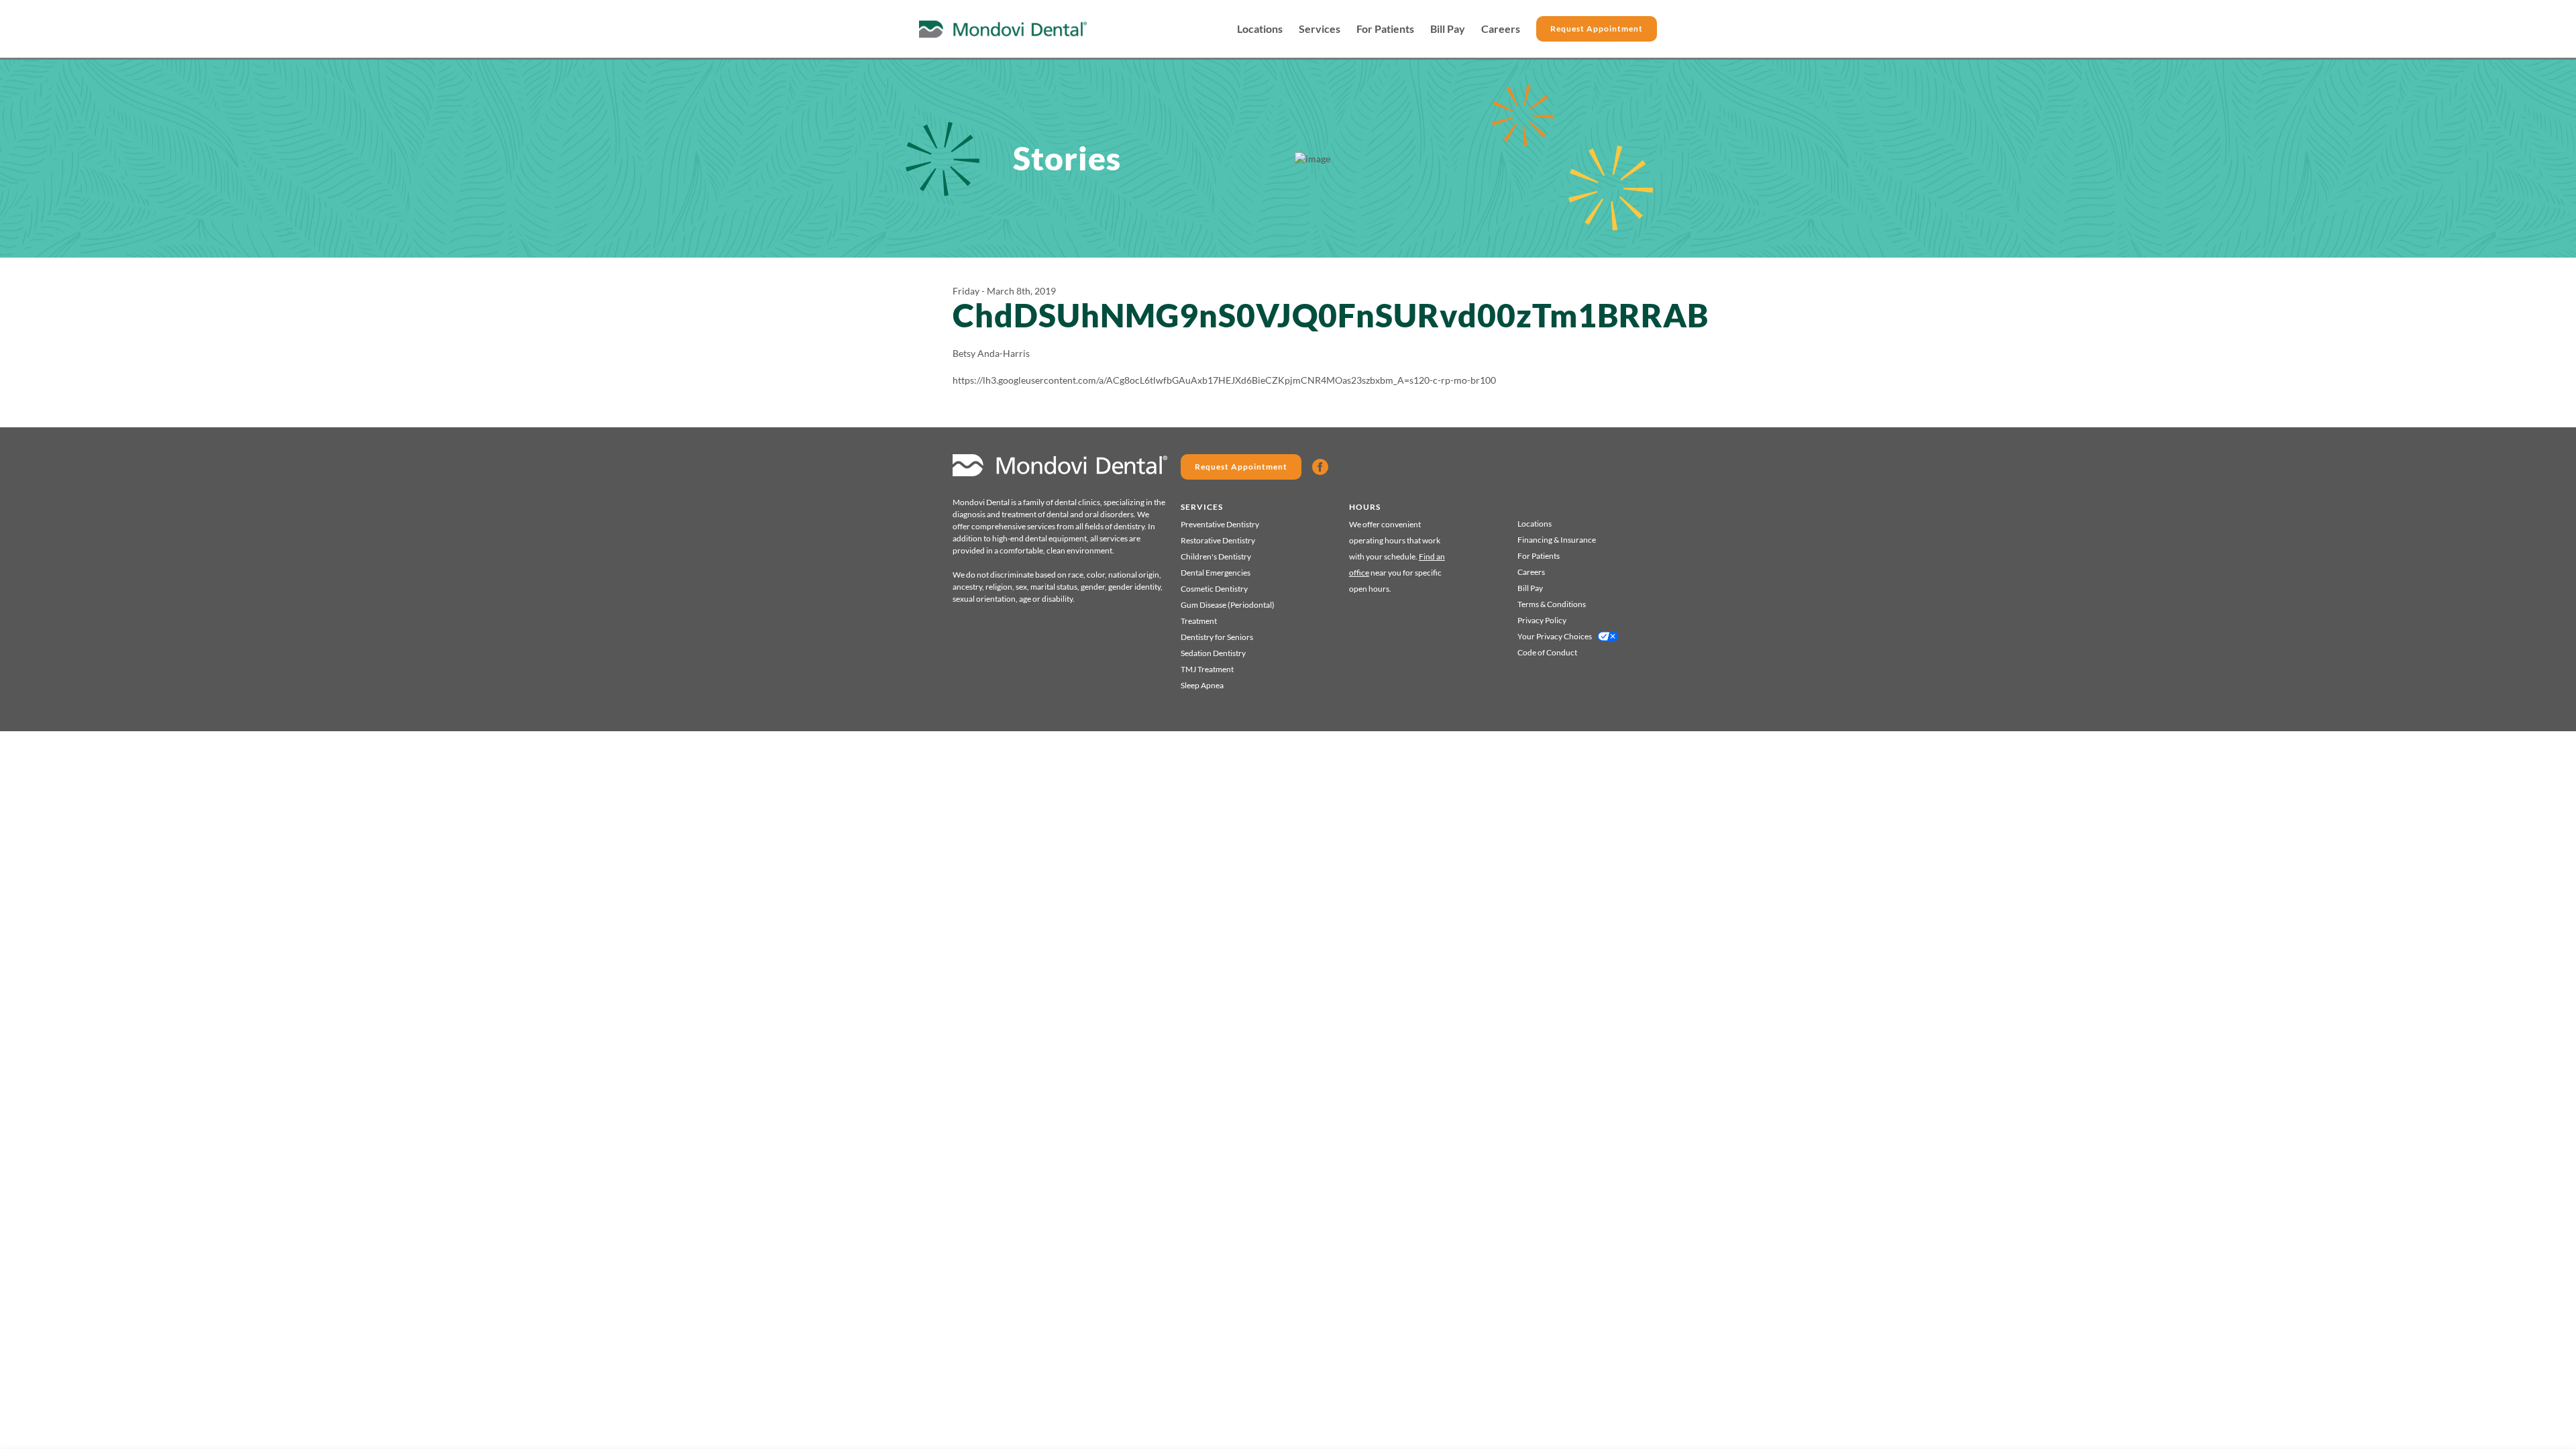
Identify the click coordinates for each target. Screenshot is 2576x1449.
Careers (1501, 29)
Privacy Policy (1542, 620)
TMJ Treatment (1207, 669)
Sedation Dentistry (1213, 653)
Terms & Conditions (1552, 604)
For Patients (1385, 29)
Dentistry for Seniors (1217, 637)
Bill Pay (1448, 29)
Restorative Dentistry (1218, 540)
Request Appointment (1597, 29)
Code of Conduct (1547, 652)
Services (1320, 29)
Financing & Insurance (1557, 540)
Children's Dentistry (1216, 556)
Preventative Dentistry (1220, 524)
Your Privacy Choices (1555, 636)
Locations (1260, 29)
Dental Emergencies (1216, 573)
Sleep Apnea (1202, 685)
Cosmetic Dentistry (1214, 589)
